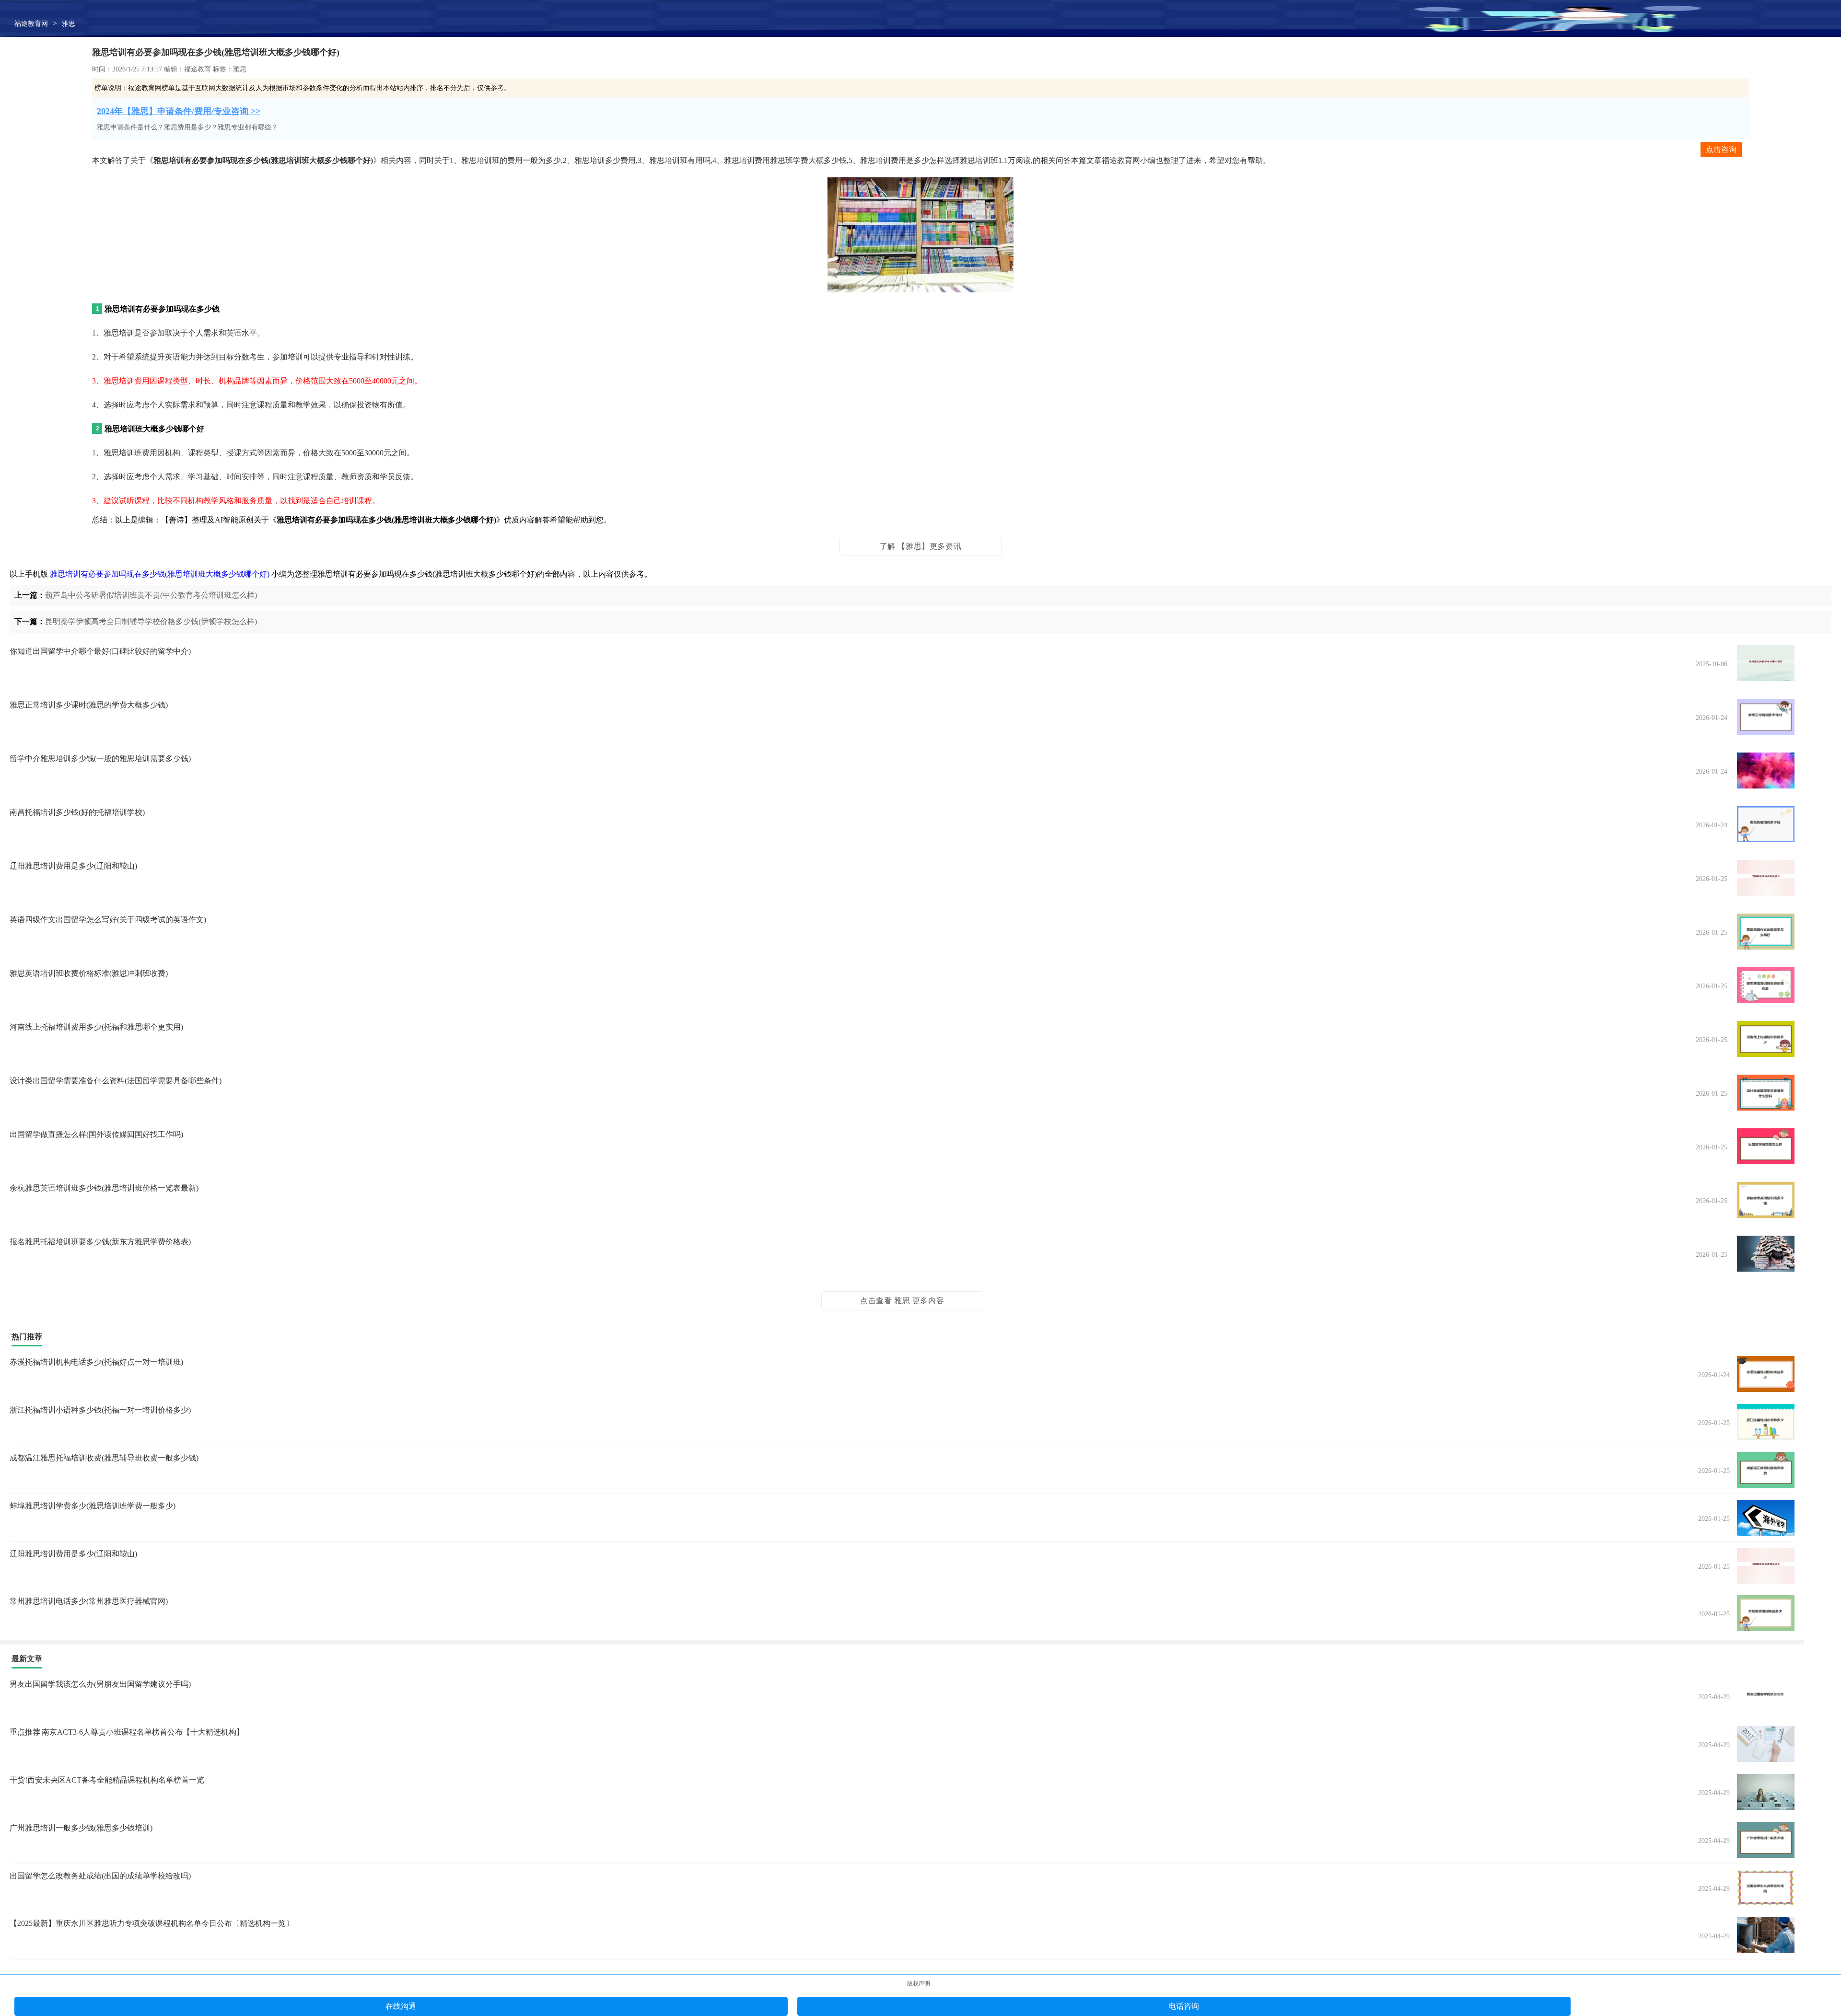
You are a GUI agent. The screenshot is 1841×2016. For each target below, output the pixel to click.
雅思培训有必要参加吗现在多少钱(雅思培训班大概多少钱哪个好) (160, 574)
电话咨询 (1184, 2006)
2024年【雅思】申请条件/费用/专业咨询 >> (179, 111)
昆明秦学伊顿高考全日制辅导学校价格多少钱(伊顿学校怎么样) (151, 621)
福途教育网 (31, 24)
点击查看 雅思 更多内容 (902, 1301)
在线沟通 (401, 2006)
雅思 (69, 24)
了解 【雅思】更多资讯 (921, 546)
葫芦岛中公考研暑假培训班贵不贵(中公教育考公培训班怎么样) (151, 595)
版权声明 (919, 1983)
